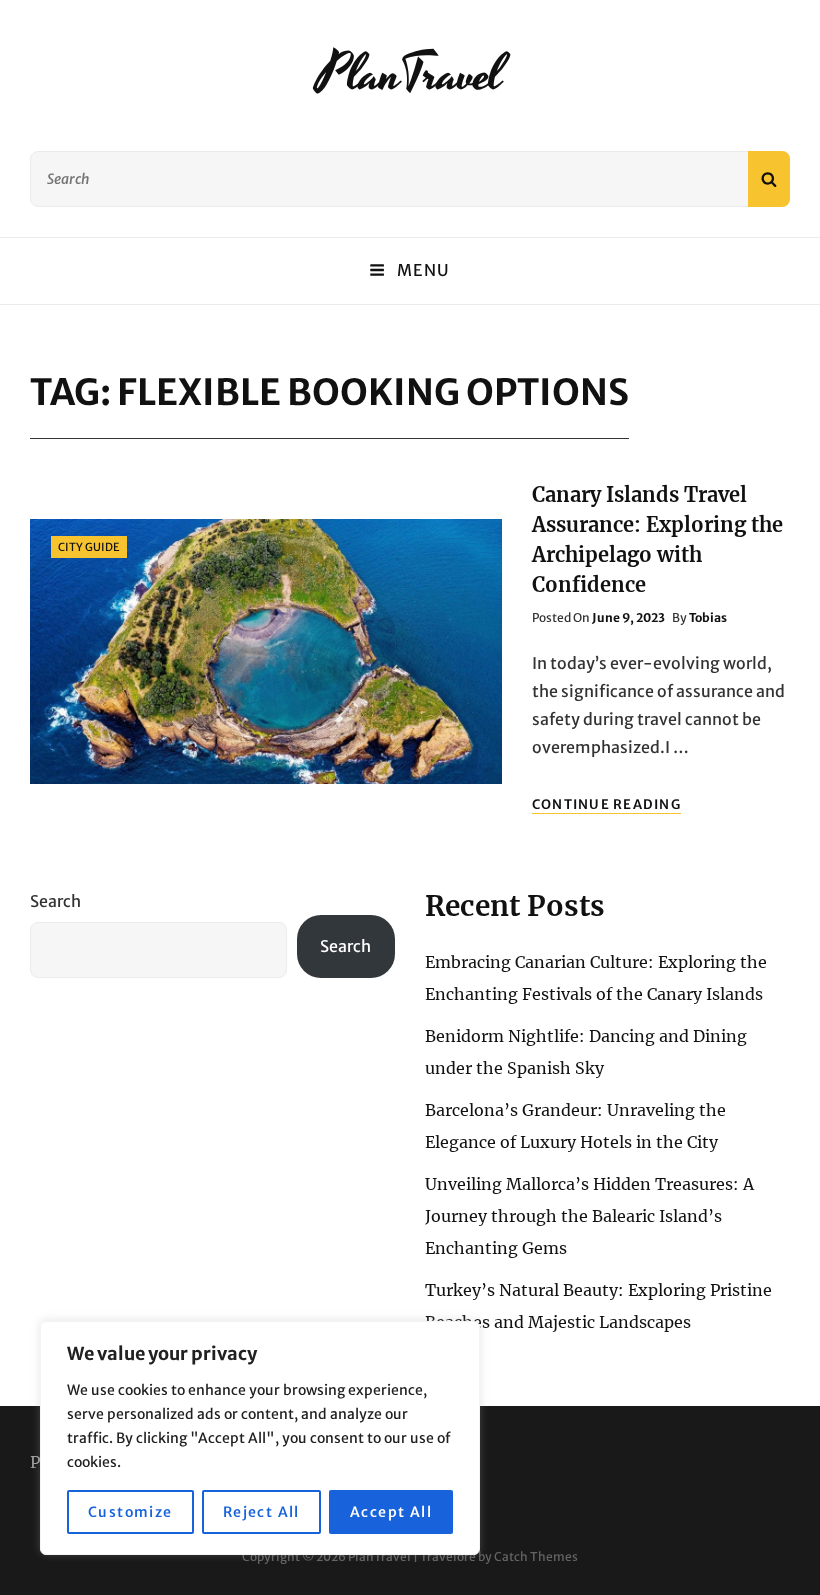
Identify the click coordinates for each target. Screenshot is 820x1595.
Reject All (261, 1512)
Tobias (708, 617)
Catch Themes (536, 1556)
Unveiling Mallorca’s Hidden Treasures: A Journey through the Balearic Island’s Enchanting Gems (589, 1216)
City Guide (89, 547)
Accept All (391, 1512)
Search (55, 901)
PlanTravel (410, 75)
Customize (130, 1512)
